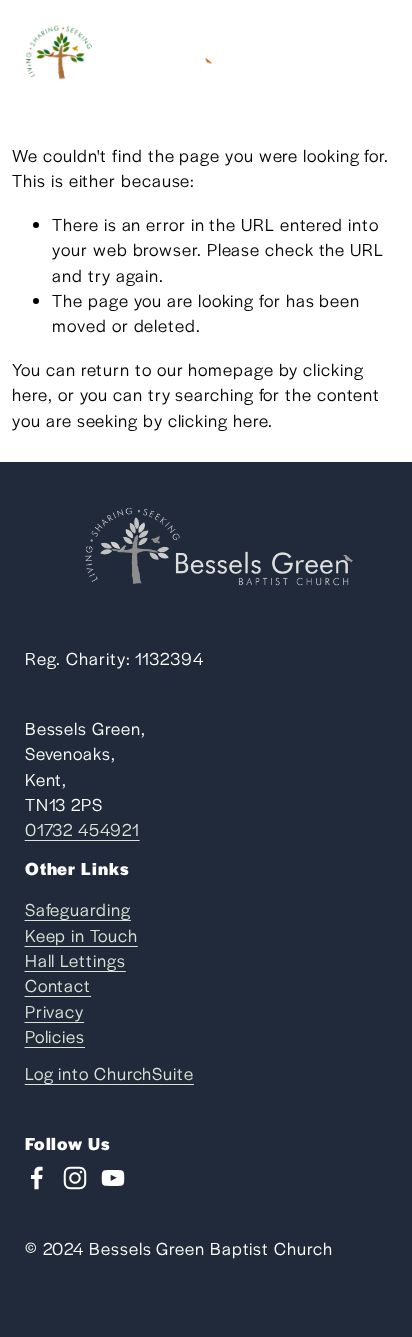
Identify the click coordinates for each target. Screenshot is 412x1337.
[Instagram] (75, 1178)
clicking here (218, 420)
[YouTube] (113, 1178)
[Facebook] (37, 1178)
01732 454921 (82, 829)
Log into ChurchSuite (109, 1073)
